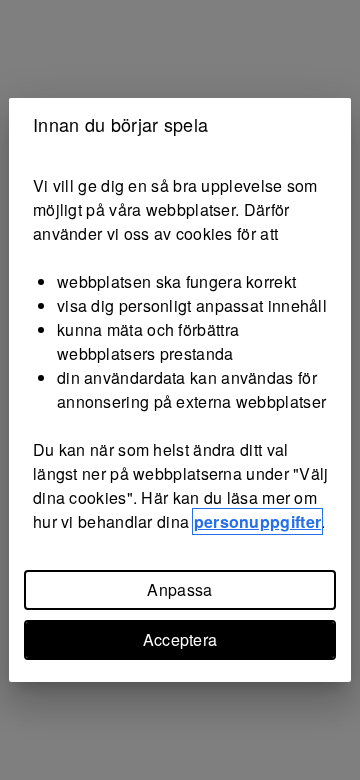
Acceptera (180, 639)
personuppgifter (258, 521)
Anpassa (179, 589)
